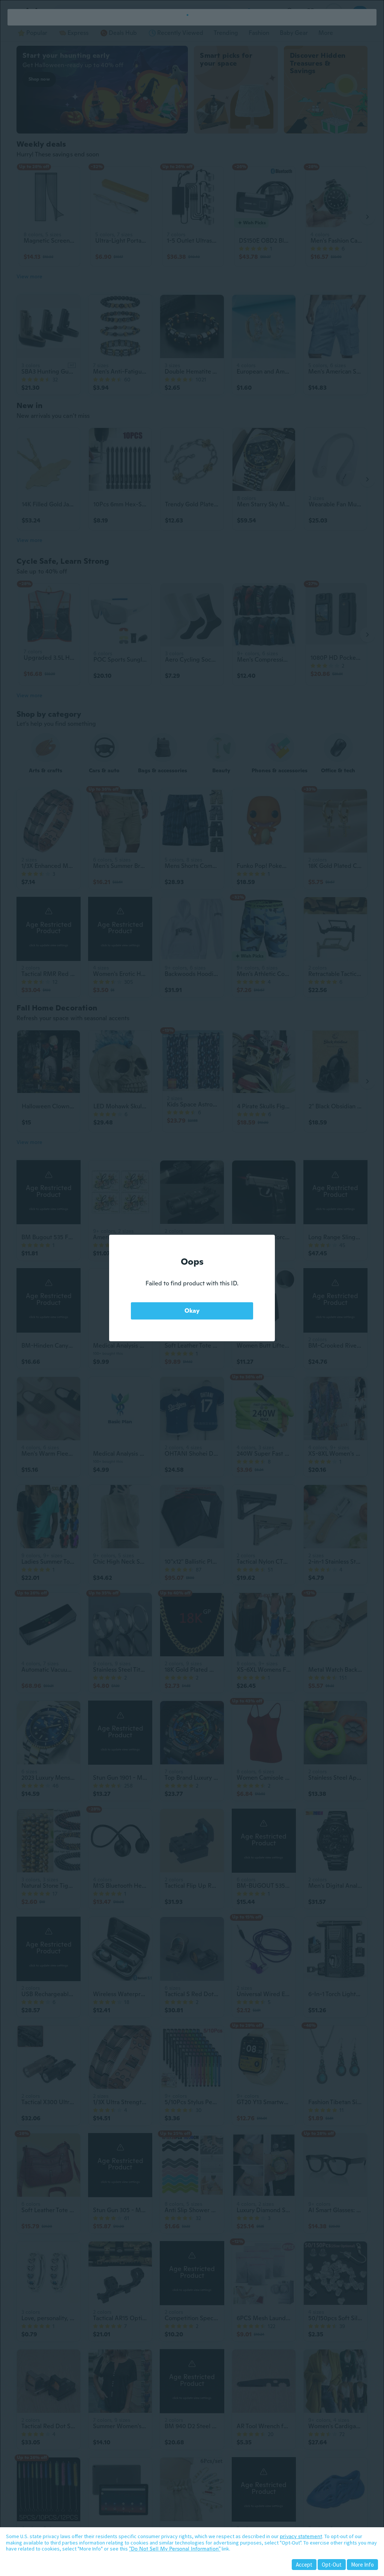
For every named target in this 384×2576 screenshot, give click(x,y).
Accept (304, 2565)
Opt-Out (332, 2565)
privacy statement (301, 2536)
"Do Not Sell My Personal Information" (175, 2549)
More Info (362, 2565)
